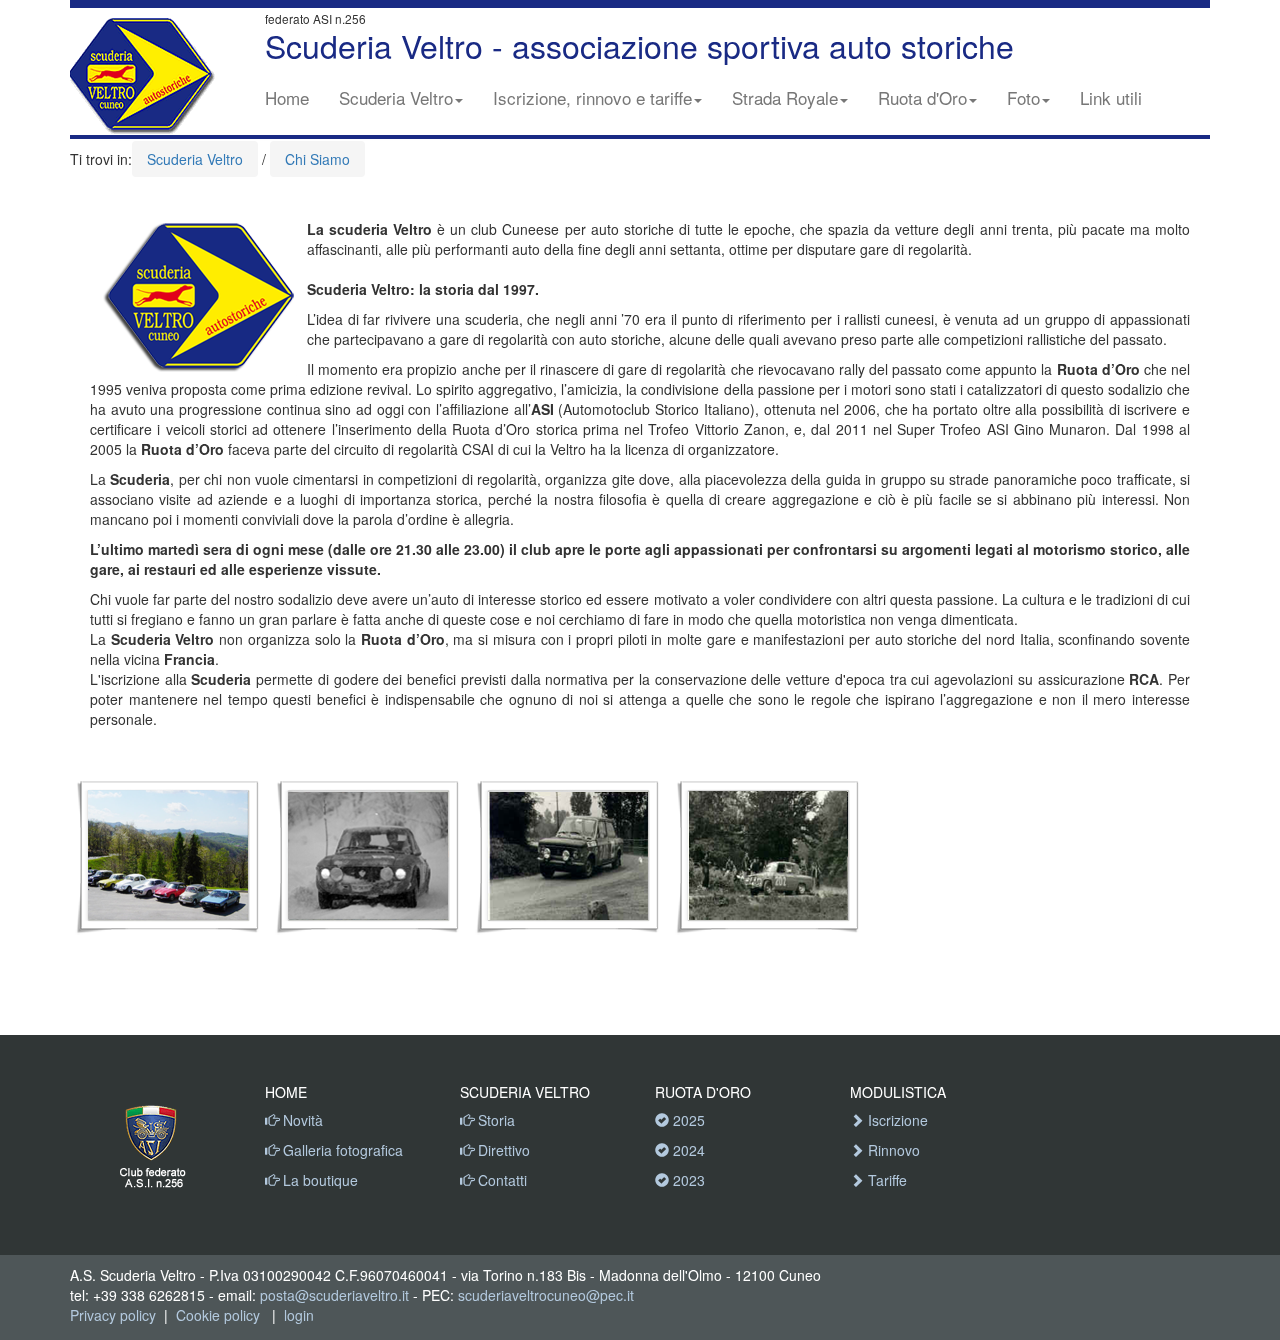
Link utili (1111, 97)
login (299, 1315)
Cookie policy (218, 1315)
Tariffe (885, 1180)
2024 (687, 1150)
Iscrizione (896, 1120)
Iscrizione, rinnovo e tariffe (592, 97)
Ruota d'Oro (922, 97)
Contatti (500, 1180)
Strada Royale (785, 97)
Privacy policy (113, 1315)
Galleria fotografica (341, 1150)
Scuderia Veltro (396, 97)
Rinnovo (892, 1150)
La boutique (318, 1180)
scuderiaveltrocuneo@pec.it (546, 1295)
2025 (687, 1120)
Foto (1023, 97)
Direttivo (502, 1150)
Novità (301, 1120)
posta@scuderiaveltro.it (334, 1295)
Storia (494, 1120)
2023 (687, 1180)
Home (287, 97)
